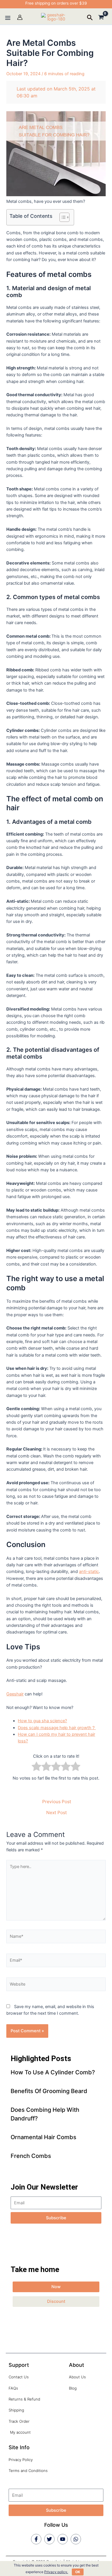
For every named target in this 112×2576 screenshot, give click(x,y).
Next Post (57, 1813)
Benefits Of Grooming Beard (49, 2091)
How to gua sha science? (42, 1721)
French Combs (31, 2156)
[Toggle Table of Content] (62, 217)
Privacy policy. (56, 2572)
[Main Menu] (8, 18)
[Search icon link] (90, 18)
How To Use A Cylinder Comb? (53, 2072)
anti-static (89, 1572)
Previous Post (57, 1802)
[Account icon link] (20, 17)
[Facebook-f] (36, 2539)
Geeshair (15, 1694)
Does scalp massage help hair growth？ (57, 1728)
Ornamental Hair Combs (44, 2137)
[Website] (56, 1985)
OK (78, 2572)
